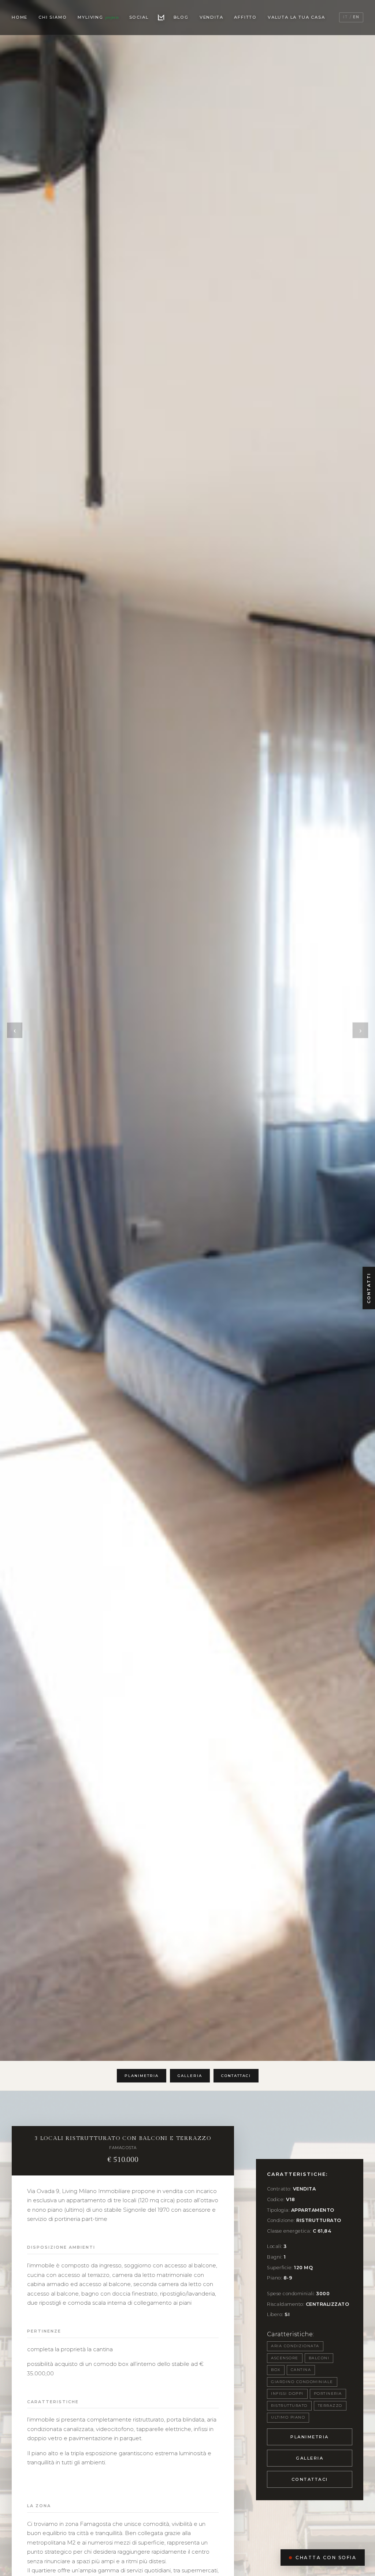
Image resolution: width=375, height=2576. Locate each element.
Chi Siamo (53, 17)
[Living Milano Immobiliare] (161, 18)
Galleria (190, 2076)
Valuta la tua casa (296, 17)
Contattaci (236, 2076)
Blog (181, 17)
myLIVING (98, 17)
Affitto (245, 17)
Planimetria (142, 2076)
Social (139, 17)
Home (20, 17)
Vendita (211, 17)
